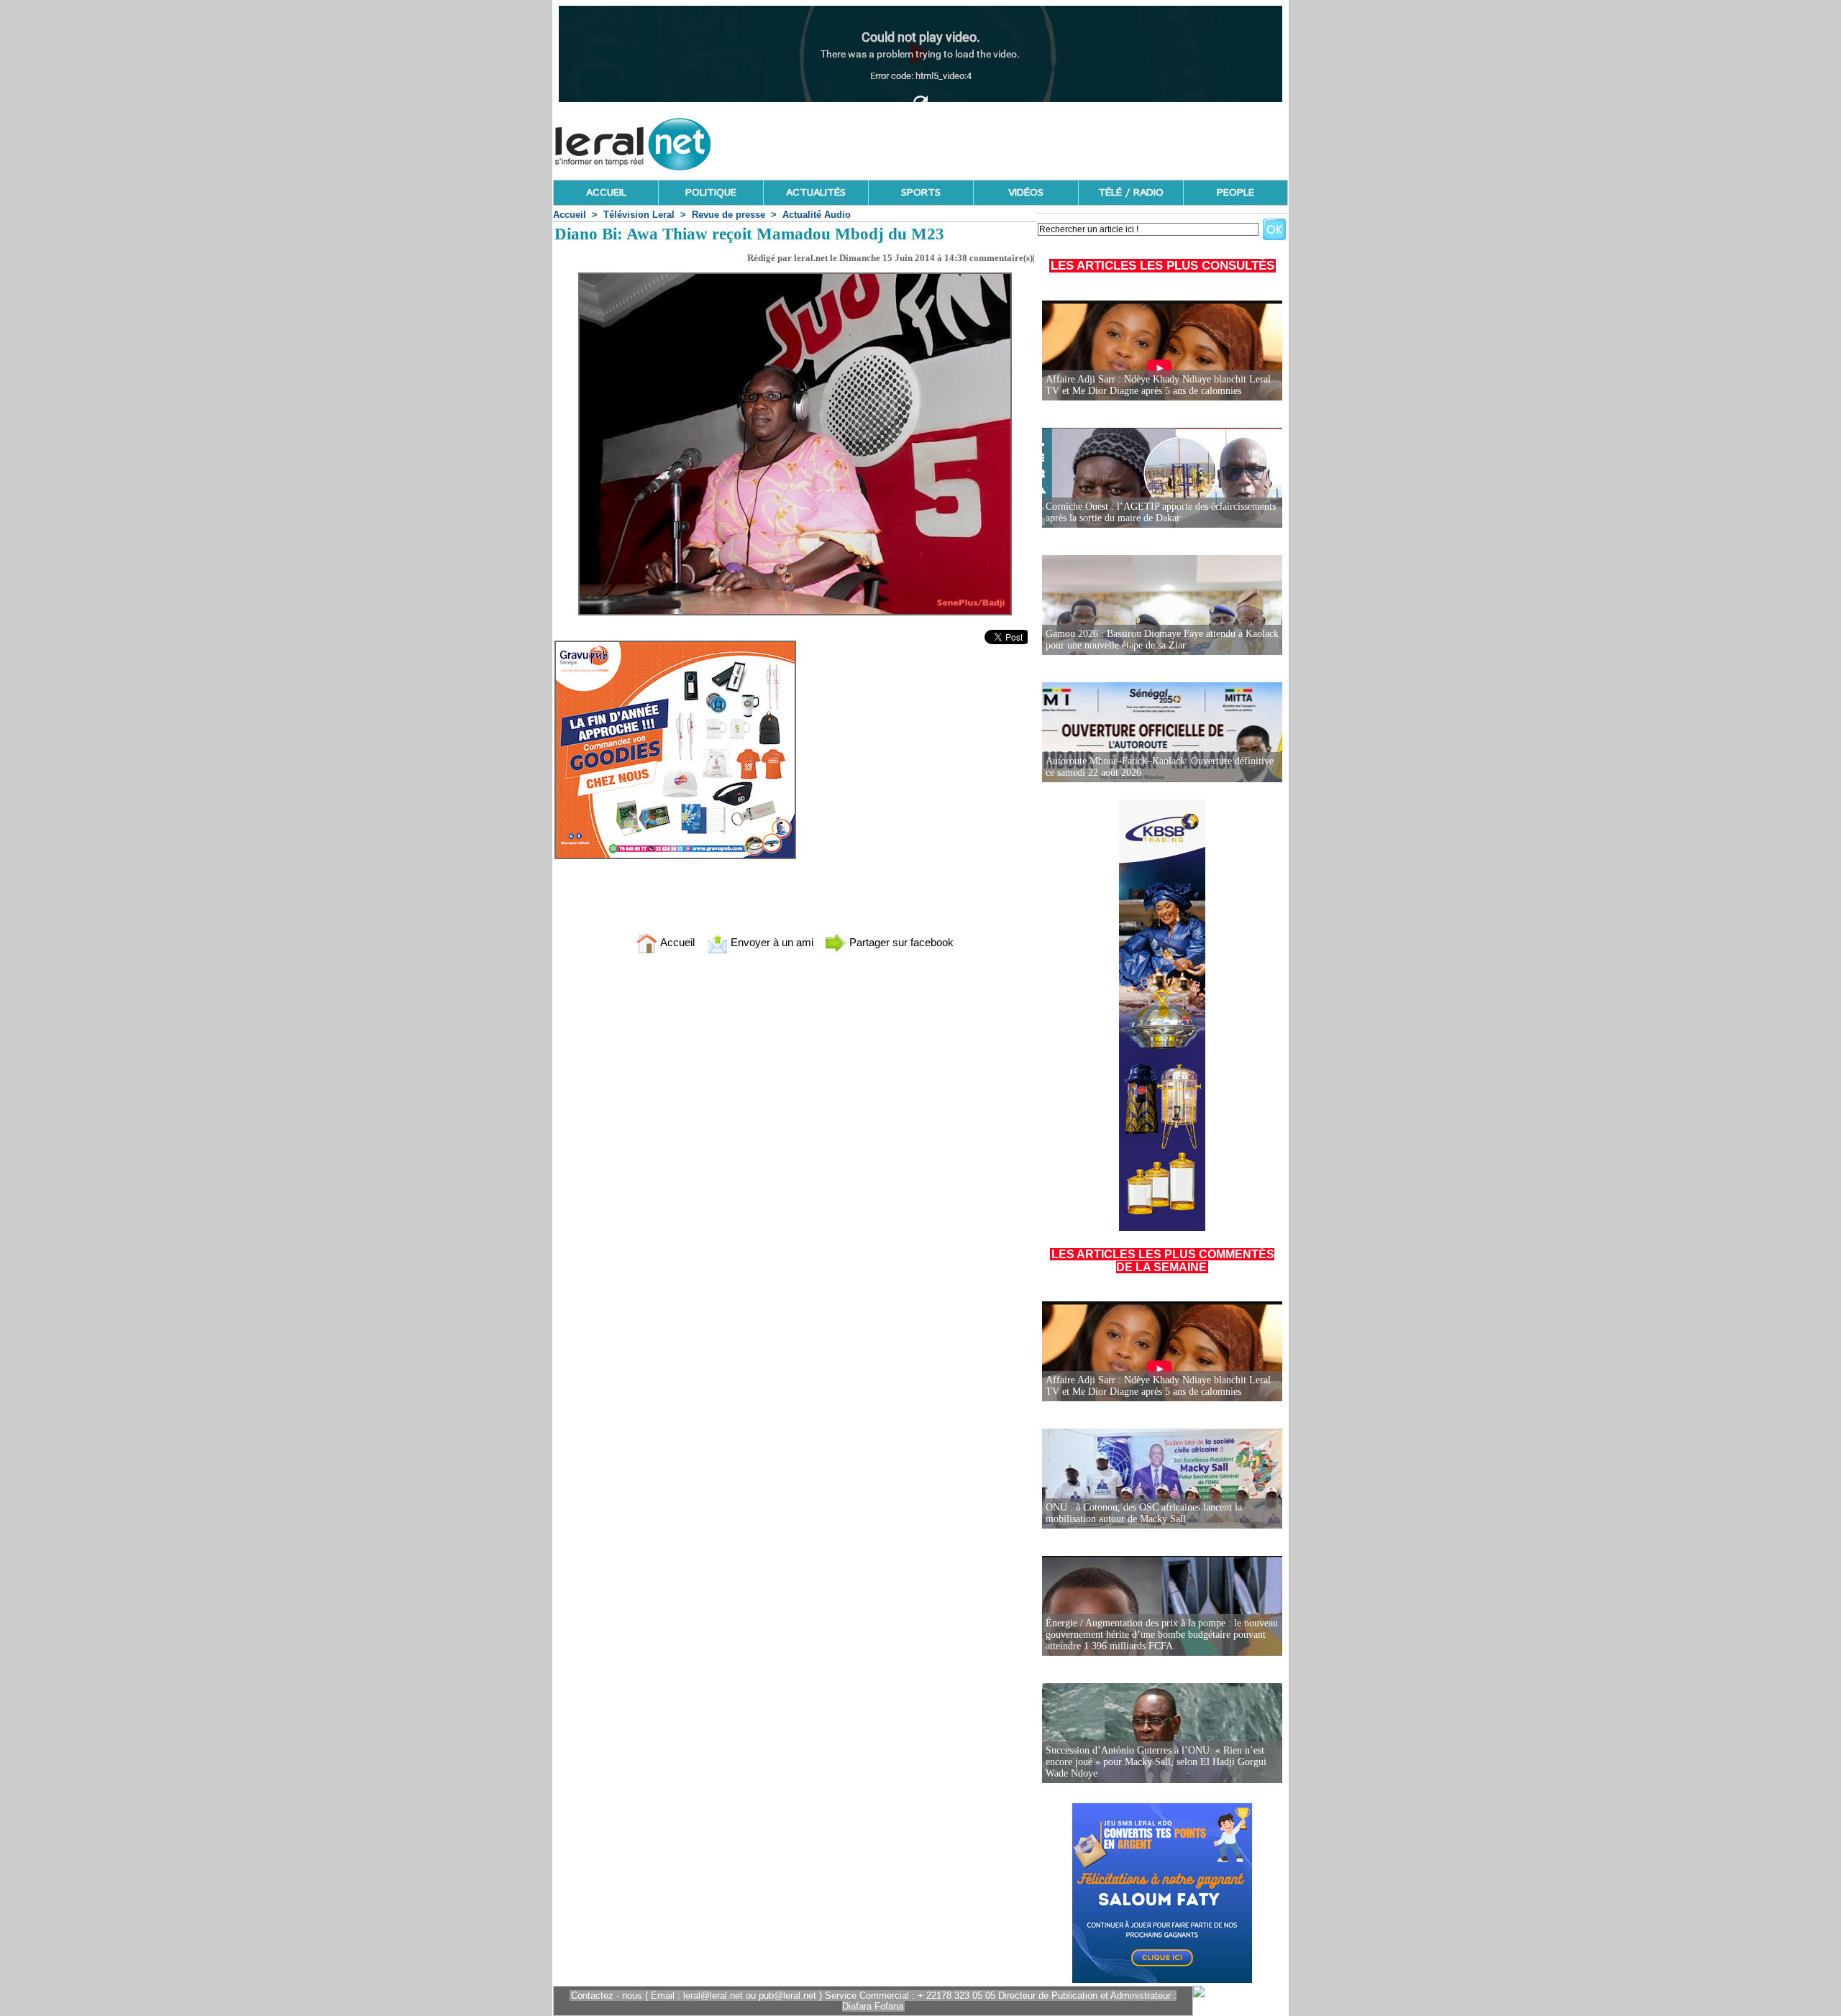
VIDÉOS (1026, 193)
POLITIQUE (711, 193)
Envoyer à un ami (771, 942)
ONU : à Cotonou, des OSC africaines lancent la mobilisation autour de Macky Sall (1144, 1513)
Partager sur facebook (900, 942)
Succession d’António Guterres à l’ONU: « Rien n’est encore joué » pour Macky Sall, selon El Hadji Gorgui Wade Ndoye (1156, 1762)
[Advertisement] (1026, 140)
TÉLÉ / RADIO (1131, 193)
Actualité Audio (817, 215)
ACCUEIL (606, 193)
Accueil (570, 215)
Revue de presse (728, 215)
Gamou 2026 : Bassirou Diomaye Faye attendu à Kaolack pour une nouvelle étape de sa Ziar (1162, 640)
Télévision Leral (639, 215)
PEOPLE (1235, 193)
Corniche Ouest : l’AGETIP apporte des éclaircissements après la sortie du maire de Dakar (1161, 512)
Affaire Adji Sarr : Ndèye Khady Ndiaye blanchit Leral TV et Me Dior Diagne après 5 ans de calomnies (1158, 385)
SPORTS (921, 193)
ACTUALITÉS (816, 193)
